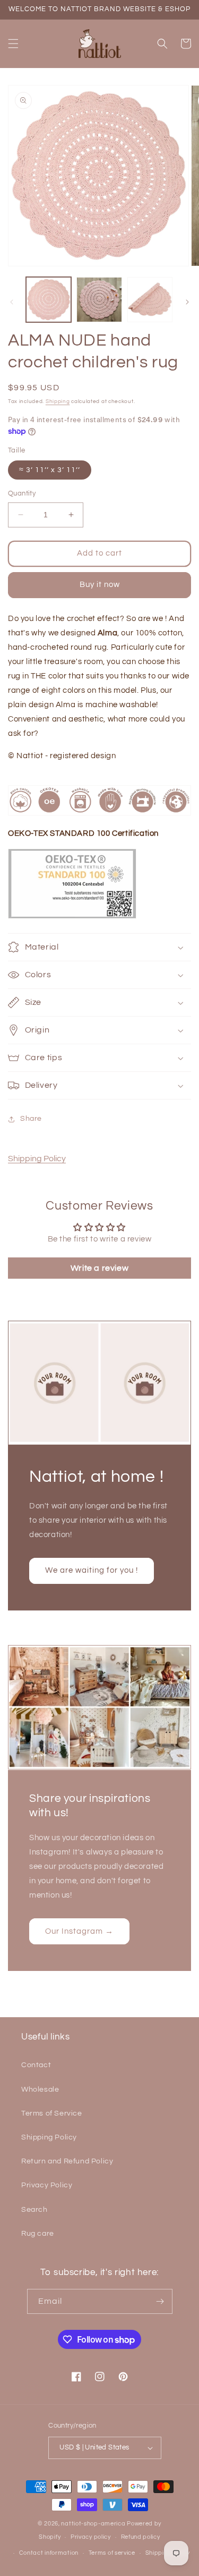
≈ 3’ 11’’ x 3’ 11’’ (50, 470)
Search (34, 2210)
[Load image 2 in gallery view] (99, 300)
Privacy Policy (47, 2185)
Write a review (99, 1268)
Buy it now (100, 585)
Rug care (38, 2234)
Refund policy (141, 2537)
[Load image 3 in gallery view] (150, 300)
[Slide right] (187, 302)
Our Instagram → (79, 1931)
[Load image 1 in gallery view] (49, 300)
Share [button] (31, 1119)
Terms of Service (52, 2113)
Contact (36, 2065)
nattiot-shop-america (93, 2524)
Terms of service (112, 2553)
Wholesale (40, 2090)
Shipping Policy (37, 1159)
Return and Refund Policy (67, 2161)
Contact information (49, 2553)
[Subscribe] (160, 2301)
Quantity (22, 493)
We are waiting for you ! (92, 1570)
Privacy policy (91, 2537)
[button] (13, 44)
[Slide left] (12, 302)
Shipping (58, 401)
